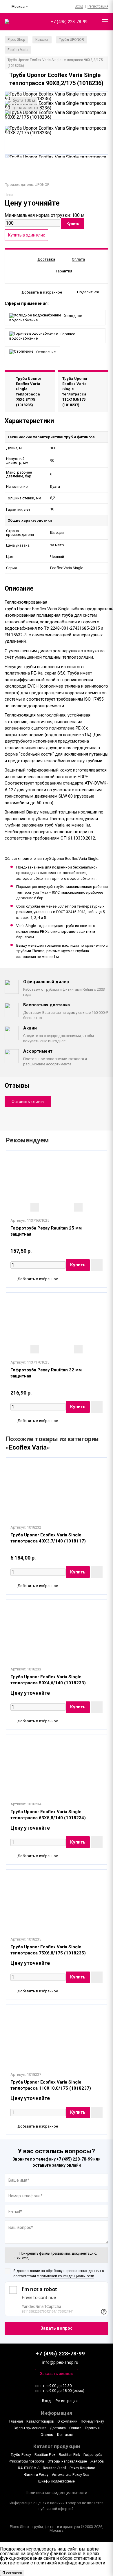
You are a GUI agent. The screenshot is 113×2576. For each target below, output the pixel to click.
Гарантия (92, 2428)
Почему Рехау (92, 2421)
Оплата (75, 2428)
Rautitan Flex (45, 2455)
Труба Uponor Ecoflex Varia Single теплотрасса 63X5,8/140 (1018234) (48, 1815)
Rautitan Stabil (54, 2468)
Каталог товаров (40, 2421)
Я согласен (12, 2573)
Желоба (97, 2461)
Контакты (65, 2435)
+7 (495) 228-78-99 (69, 22)
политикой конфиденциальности (67, 2276)
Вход (79, 6)
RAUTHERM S (29, 2468)
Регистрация (98, 6)
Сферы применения (30, 2428)
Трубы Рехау (21, 2455)
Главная (16, 2421)
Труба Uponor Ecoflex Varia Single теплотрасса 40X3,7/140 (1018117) (48, 1538)
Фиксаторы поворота (27, 2461)
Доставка (58, 2428)
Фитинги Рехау (36, 2475)
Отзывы (47, 2435)
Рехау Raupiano (82, 2468)
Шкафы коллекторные (57, 2481)
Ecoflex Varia (28, 1447)
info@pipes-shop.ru (60, 2362)
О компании (67, 2421)
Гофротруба (93, 2455)
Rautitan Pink (69, 2455)
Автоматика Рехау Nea (71, 2475)
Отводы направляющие (67, 2461)
